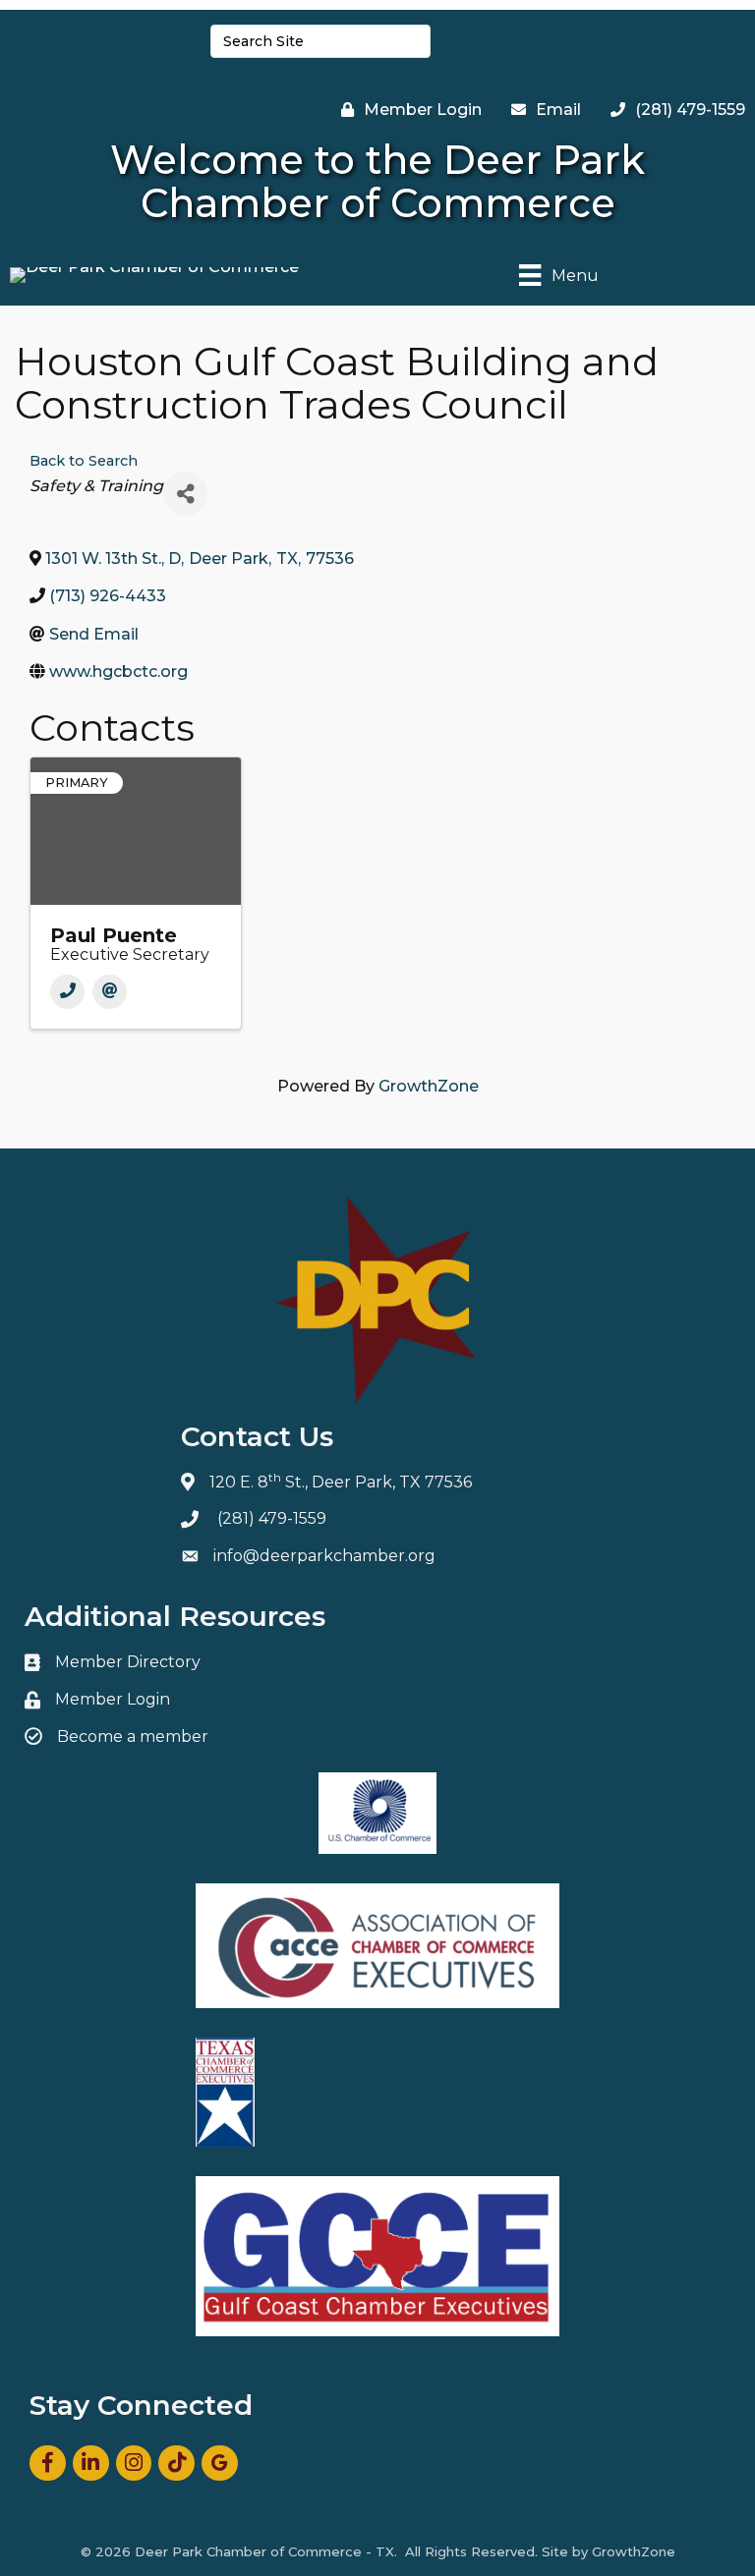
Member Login (113, 1699)
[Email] (110, 992)
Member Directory (128, 1662)
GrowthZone (429, 1086)
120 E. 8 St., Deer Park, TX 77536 (341, 1482)
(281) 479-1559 (272, 1518)
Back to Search (84, 461)
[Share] (185, 494)
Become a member (133, 1736)
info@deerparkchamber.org (324, 1556)
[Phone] (67, 992)
